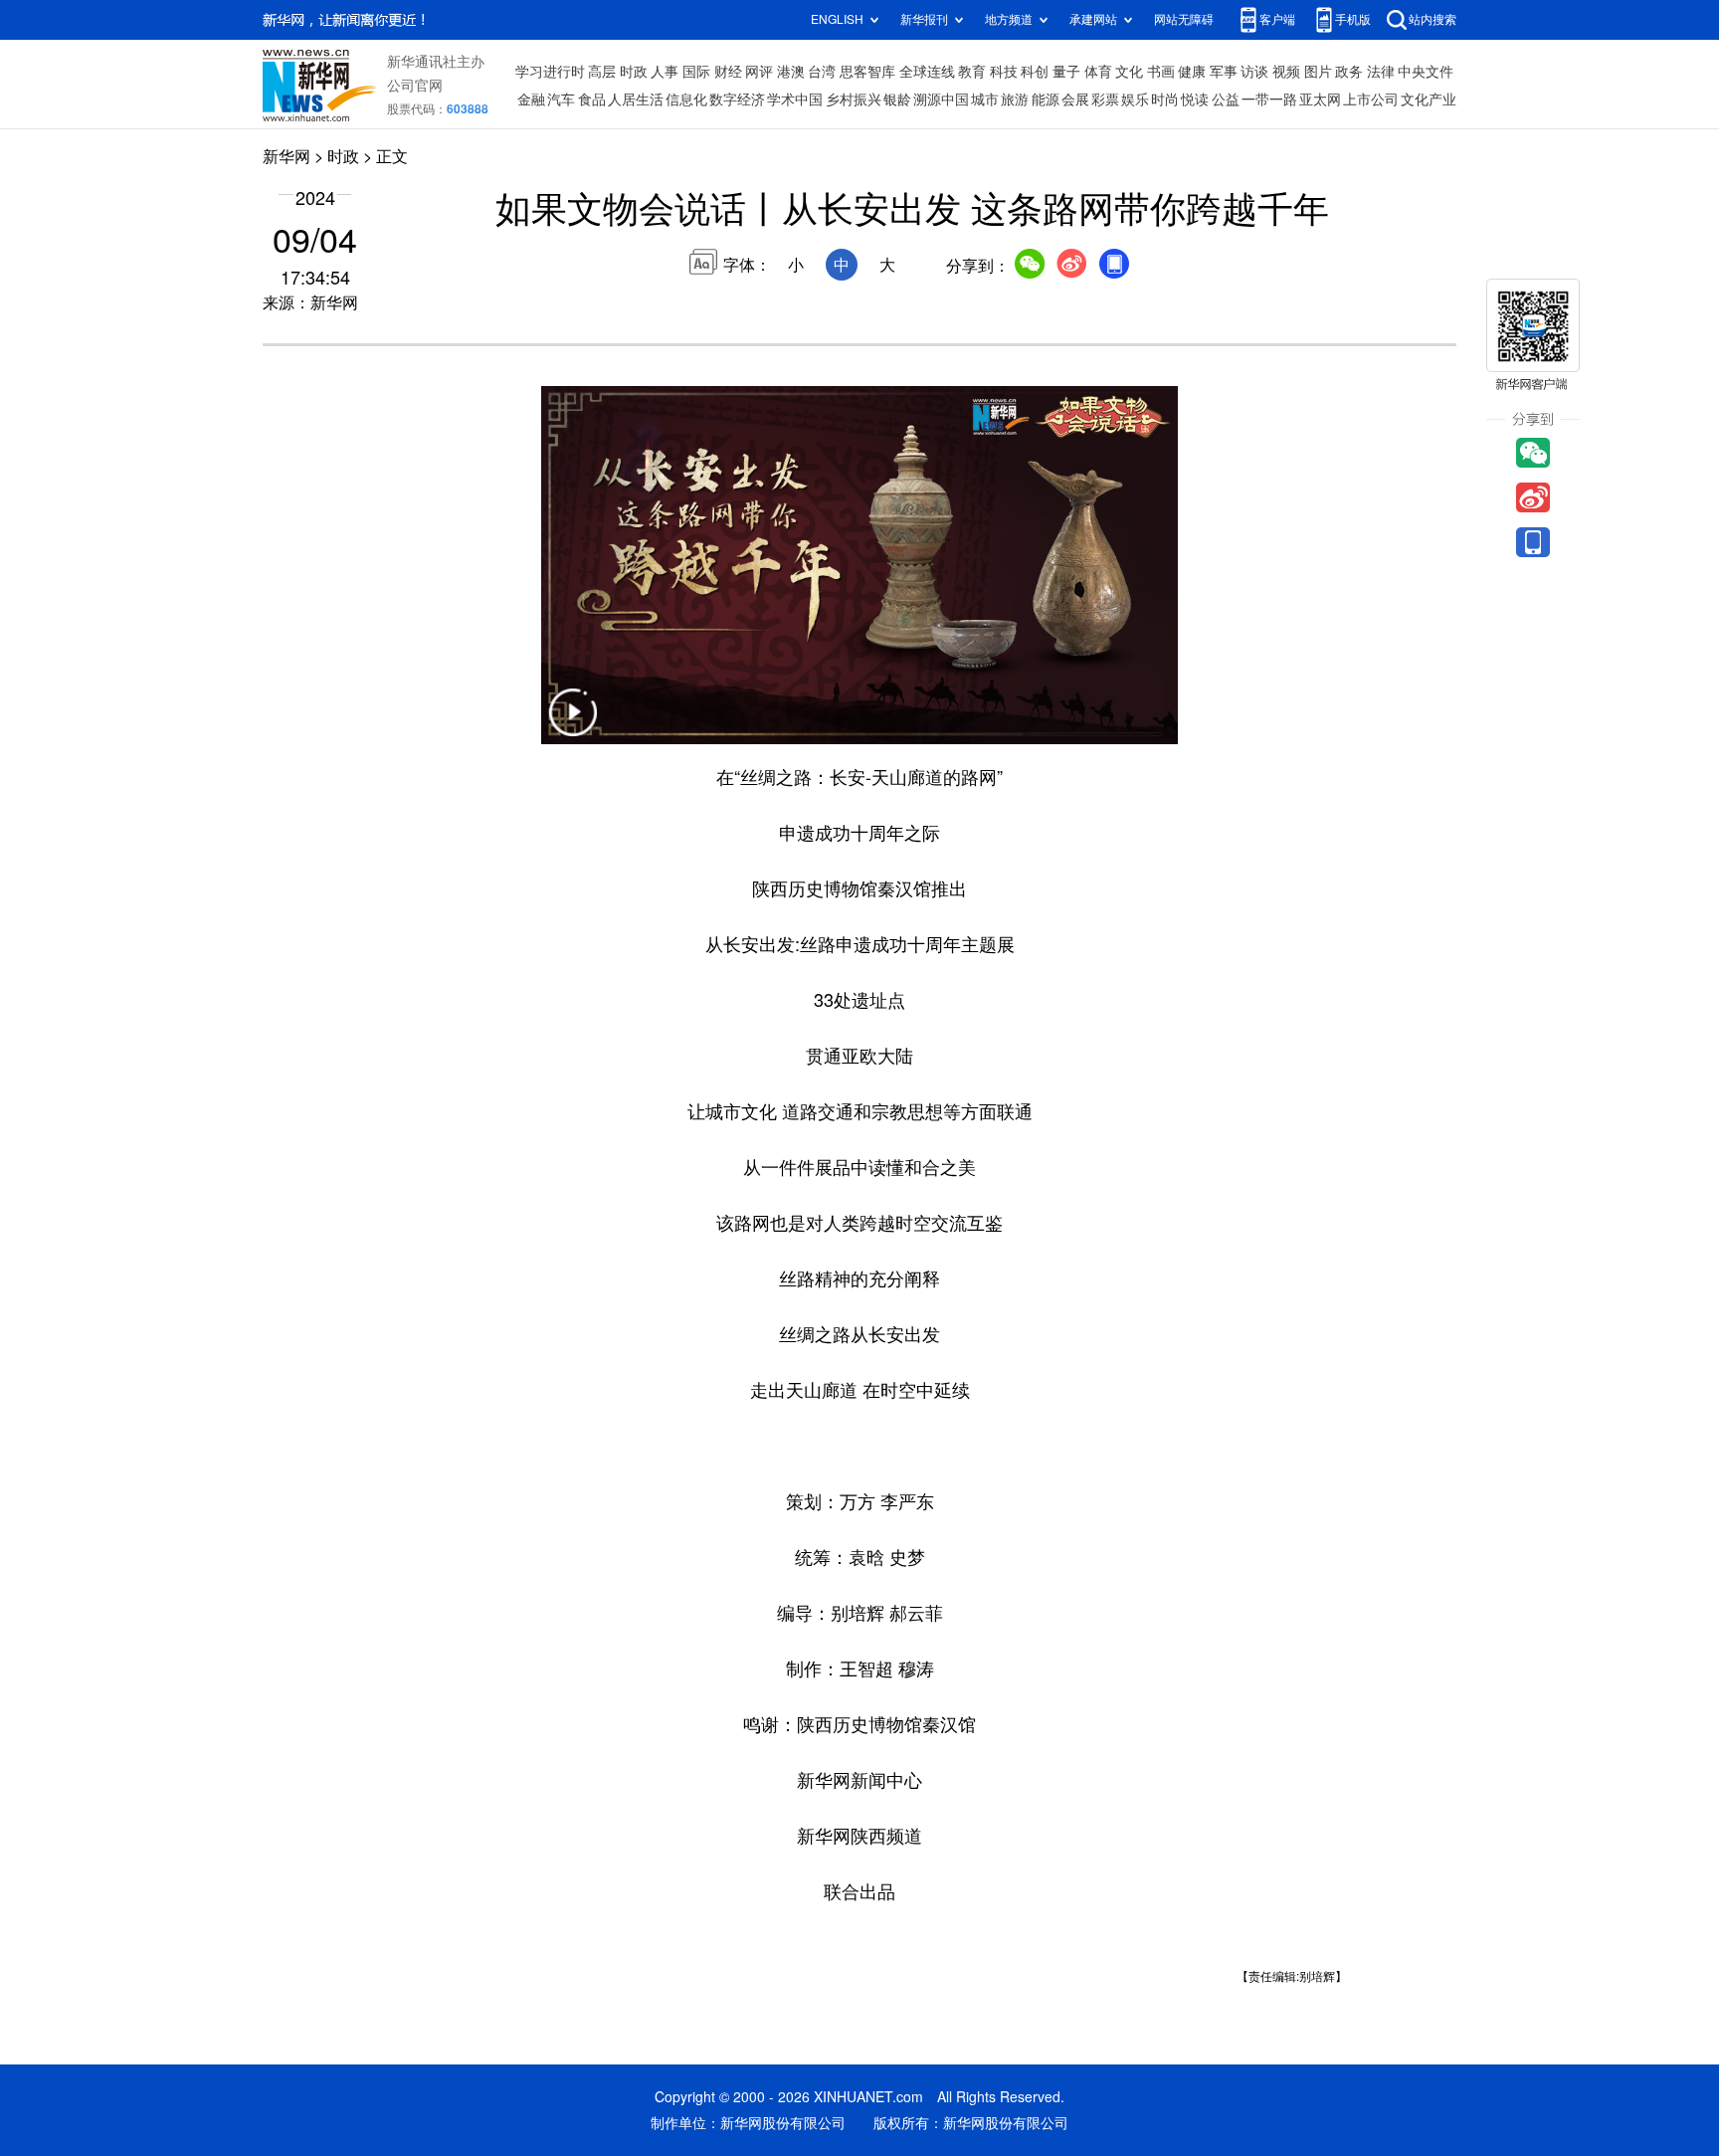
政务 (1349, 72)
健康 (1192, 72)
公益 (1226, 99)
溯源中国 (941, 99)
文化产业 (1429, 99)
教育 (972, 72)
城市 (985, 99)
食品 (592, 99)
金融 (531, 99)
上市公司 (1371, 99)
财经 (728, 72)
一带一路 (1269, 99)
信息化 (686, 99)
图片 (1318, 72)
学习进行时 (550, 72)
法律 (1381, 72)
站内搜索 (1432, 19)
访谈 (1254, 72)
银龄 (897, 99)
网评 (759, 72)
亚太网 (1320, 99)
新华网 (286, 156)
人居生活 (636, 99)
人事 (665, 72)
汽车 (561, 99)
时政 (634, 72)
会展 (1075, 99)
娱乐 (1135, 99)
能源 (1046, 99)
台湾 (822, 72)
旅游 (1015, 99)
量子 (1066, 72)
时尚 (1165, 99)
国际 (696, 72)
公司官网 (415, 86)
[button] (573, 725)
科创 (1035, 72)
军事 (1224, 72)
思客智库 (867, 72)
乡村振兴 (854, 99)
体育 (1098, 72)
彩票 (1105, 99)
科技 (1004, 72)
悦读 (1195, 99)
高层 (602, 72)
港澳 (791, 72)
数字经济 (737, 99)
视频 (1286, 72)
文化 (1129, 72)
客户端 (1277, 19)
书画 (1161, 72)
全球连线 (927, 72)
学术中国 (795, 99)
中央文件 (1426, 72)
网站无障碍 (1184, 19)
